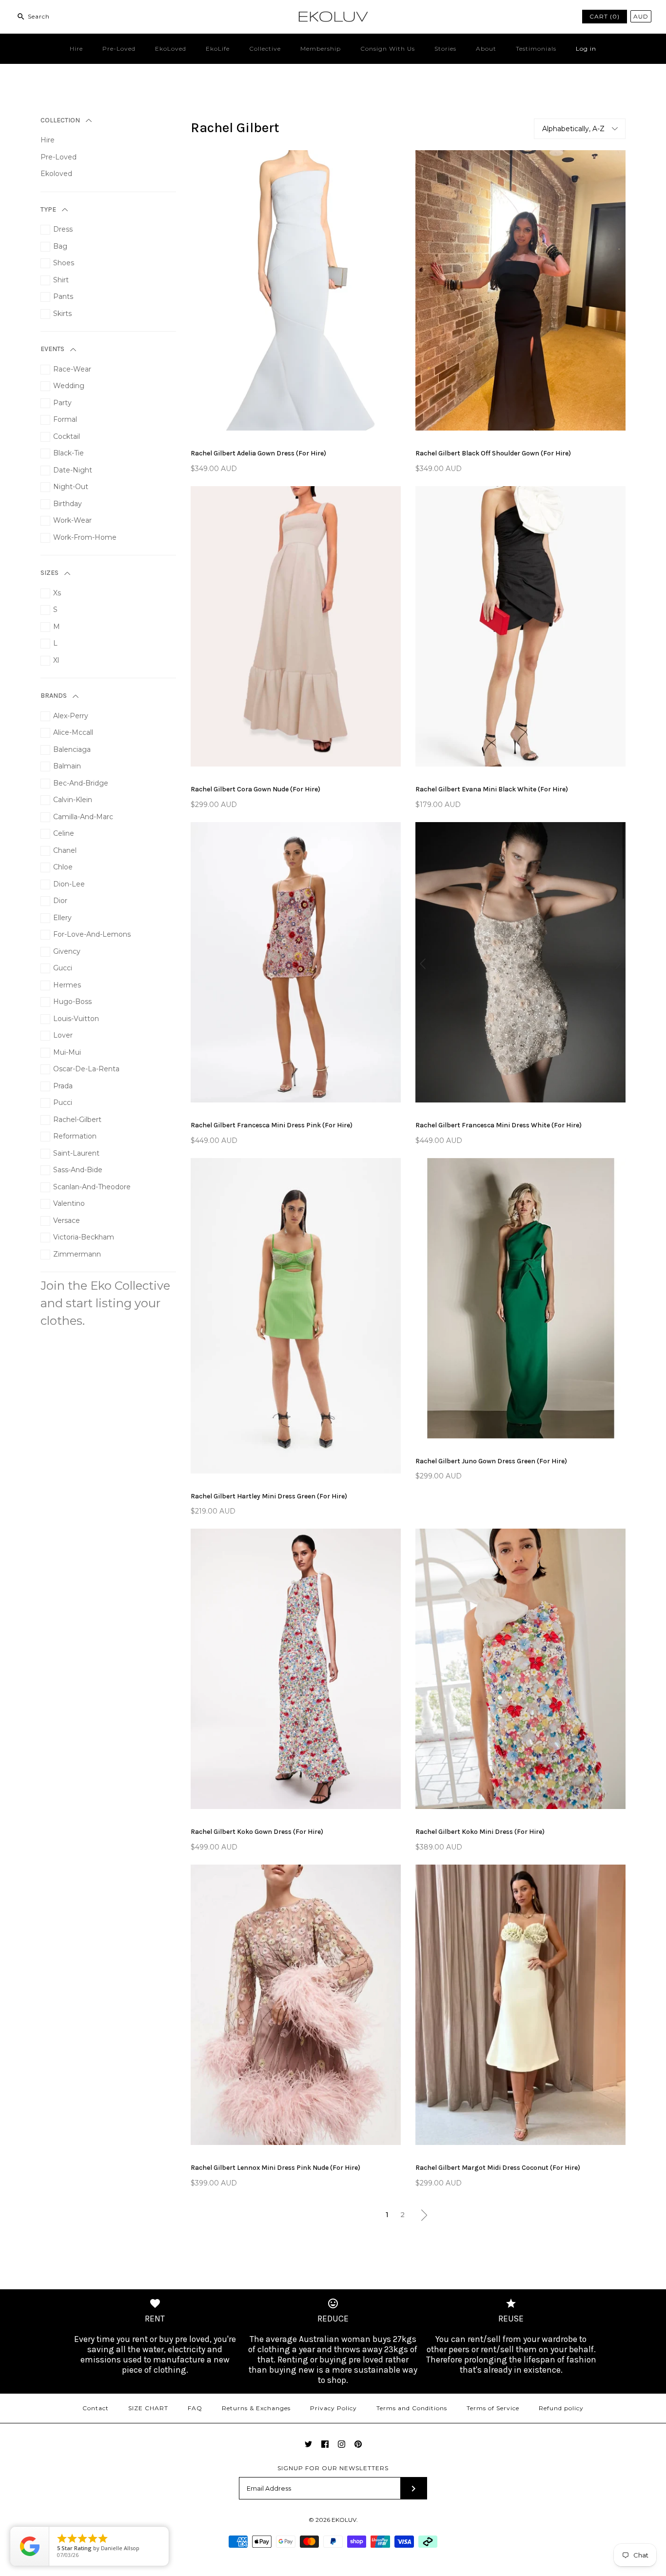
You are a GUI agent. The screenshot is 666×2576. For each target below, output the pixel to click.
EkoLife (218, 49)
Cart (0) (605, 16)
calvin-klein (73, 800)
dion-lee (69, 884)
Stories (445, 49)
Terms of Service (493, 2408)
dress (63, 229)
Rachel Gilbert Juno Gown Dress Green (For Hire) (491, 1461)
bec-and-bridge (81, 783)
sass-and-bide (78, 1170)
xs (57, 593)
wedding (69, 386)
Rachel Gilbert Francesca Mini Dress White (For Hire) (499, 1125)
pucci (63, 1102)
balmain (67, 766)
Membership (321, 49)
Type (48, 209)
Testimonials (536, 49)
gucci (63, 968)
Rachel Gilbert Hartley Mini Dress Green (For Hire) (269, 1496)
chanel (65, 850)
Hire (76, 49)
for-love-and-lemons (92, 934)
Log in (586, 49)
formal (65, 419)
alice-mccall (73, 732)
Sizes (49, 573)
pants (63, 296)
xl (56, 660)
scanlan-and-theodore (92, 1187)
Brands (54, 696)
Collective (265, 49)
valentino (69, 1203)
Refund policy (561, 2408)
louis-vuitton (76, 1019)
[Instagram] (342, 2444)
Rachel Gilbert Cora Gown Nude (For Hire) (255, 789)
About (486, 49)
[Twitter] (308, 2444)
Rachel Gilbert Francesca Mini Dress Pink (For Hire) (272, 1125)
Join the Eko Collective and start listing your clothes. (105, 1303)
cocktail (67, 436)
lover (63, 1035)
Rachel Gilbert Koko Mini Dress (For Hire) (480, 1832)
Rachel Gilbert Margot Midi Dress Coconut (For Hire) (498, 2168)
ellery (62, 918)
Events (52, 349)
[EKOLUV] (333, 15)
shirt (61, 280)
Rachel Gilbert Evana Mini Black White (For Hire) (492, 789)
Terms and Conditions (412, 2408)
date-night (73, 470)
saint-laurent (76, 1153)
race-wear (72, 369)
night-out (71, 487)
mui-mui (67, 1052)
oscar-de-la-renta (86, 1069)
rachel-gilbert (77, 1120)
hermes (67, 985)
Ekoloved (56, 174)
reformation (75, 1136)
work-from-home (85, 537)
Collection (60, 120)
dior (60, 901)
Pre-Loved (119, 49)
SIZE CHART (148, 2408)
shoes (64, 263)
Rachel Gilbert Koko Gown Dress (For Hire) (257, 1832)
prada (63, 1086)
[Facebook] (325, 2444)
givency (67, 951)
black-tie (69, 453)
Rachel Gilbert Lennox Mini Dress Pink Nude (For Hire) (275, 2168)
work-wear (72, 520)
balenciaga (72, 749)
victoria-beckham (84, 1237)
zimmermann (77, 1254)
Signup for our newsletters (333, 2468)
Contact (96, 2408)
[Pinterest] (358, 2444)
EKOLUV (344, 2520)
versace (67, 1220)
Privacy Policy (333, 2408)
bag (60, 246)
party (62, 403)
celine (64, 833)
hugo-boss (72, 1002)
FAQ (195, 2408)
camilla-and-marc (83, 817)
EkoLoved (171, 49)
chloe (63, 867)
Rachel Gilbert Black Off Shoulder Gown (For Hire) (493, 453)
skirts (62, 314)
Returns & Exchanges (256, 2408)
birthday (68, 504)
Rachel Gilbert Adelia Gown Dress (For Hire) (258, 453)
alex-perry (71, 716)
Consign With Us (388, 49)
